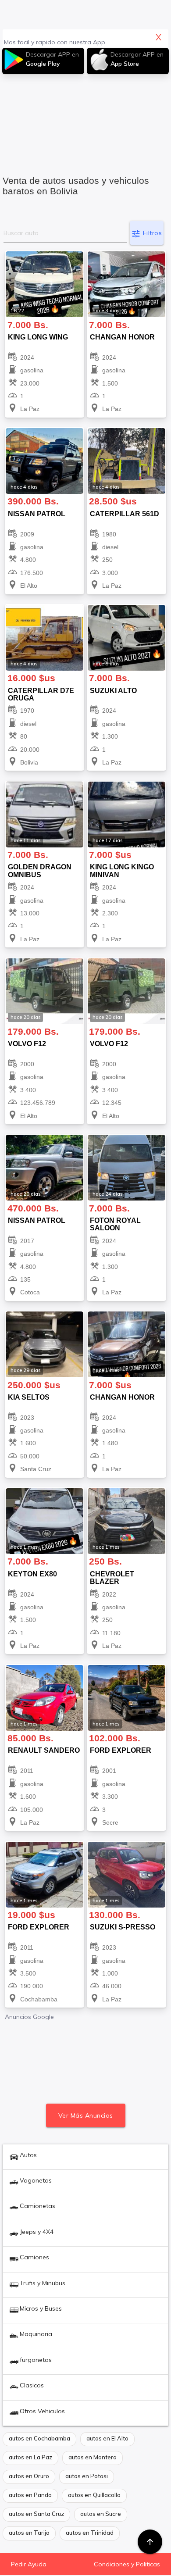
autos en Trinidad (90, 2533)
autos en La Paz (30, 2457)
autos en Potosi (87, 2476)
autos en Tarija (29, 2533)
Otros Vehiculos (42, 2411)
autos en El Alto (107, 2438)
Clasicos (32, 2385)
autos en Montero (93, 2457)
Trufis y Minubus (43, 2283)
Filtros (146, 234)
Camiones (34, 2257)
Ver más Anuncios (86, 2115)
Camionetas (37, 2206)
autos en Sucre (101, 2514)
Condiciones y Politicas (127, 2564)
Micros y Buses (41, 2308)
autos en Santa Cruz (36, 2514)
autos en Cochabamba (39, 2438)
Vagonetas (36, 2180)
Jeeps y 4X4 (37, 2232)
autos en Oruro (29, 2476)
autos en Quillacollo (94, 2495)
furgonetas (36, 2360)
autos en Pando (30, 2495)
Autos (28, 2155)
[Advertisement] (86, 120)
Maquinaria (36, 2334)
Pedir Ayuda (29, 2564)
